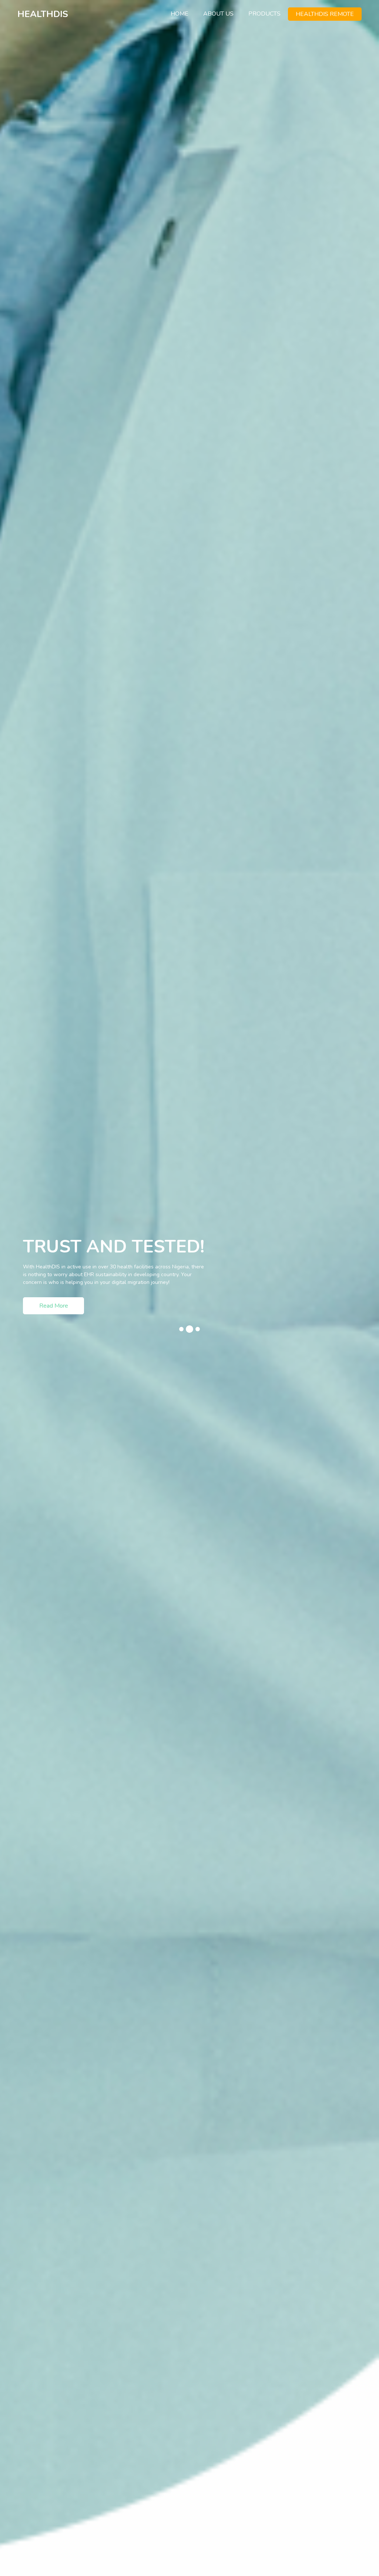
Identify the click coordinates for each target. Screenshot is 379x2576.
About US (218, 14)
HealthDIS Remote (325, 14)
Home (183, 14)
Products (264, 14)
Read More (54, 1316)
